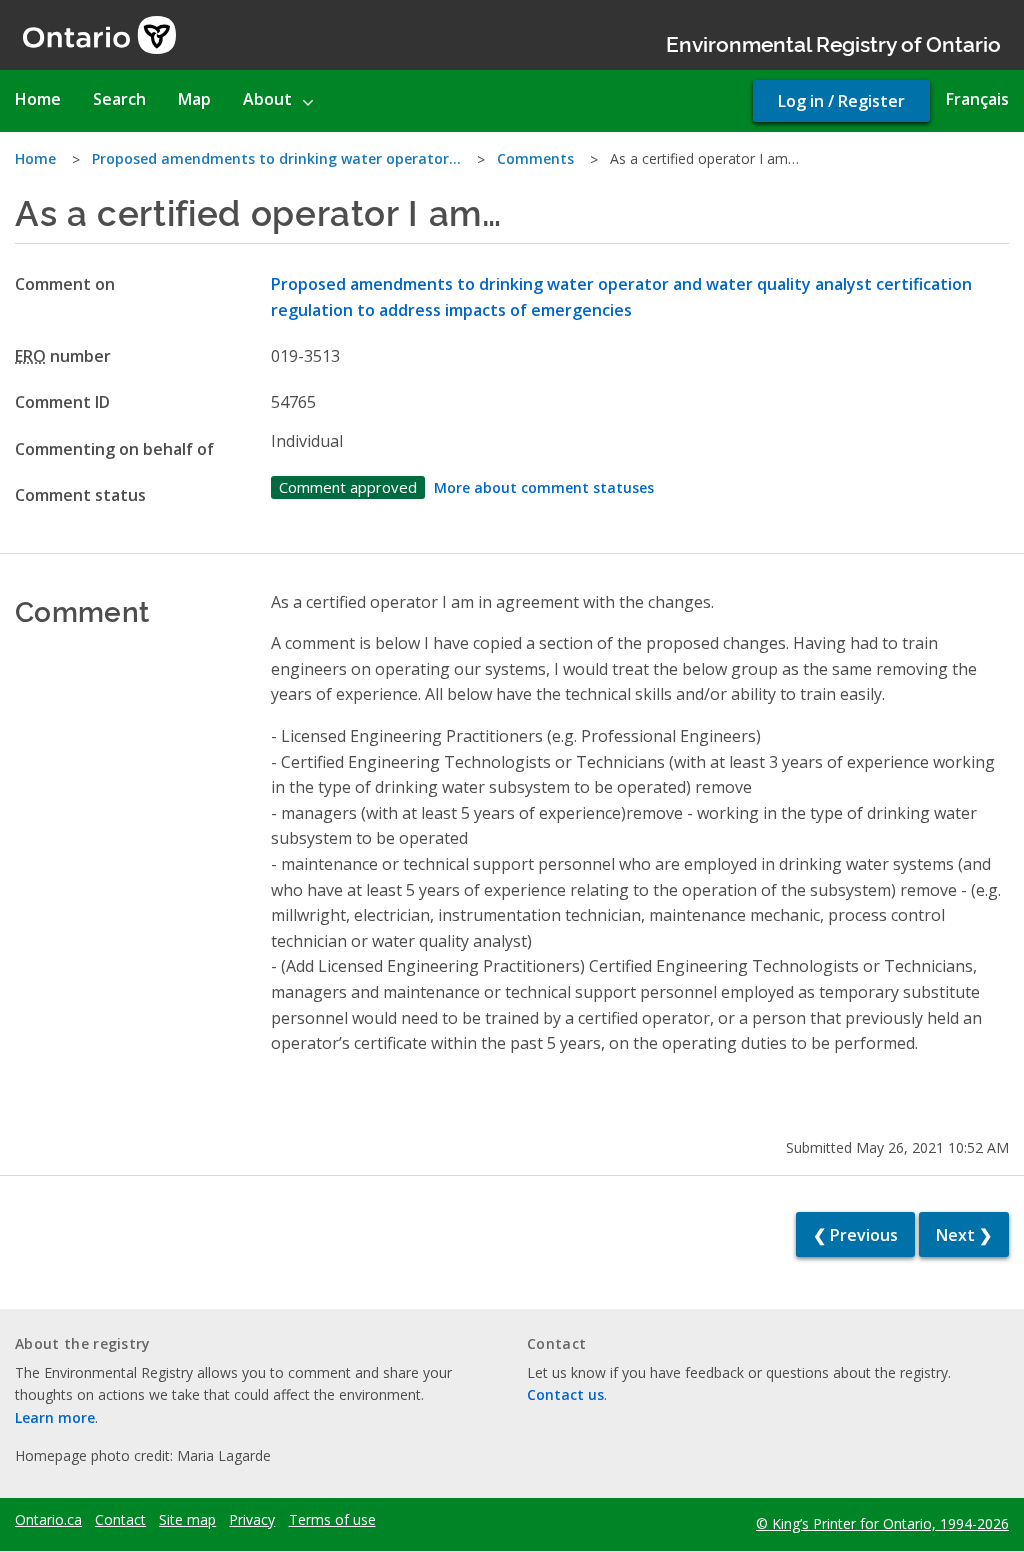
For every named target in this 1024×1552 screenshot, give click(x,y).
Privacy (252, 1520)
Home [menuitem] (38, 99)
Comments (535, 158)
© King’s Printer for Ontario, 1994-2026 (882, 1523)
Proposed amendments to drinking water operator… (276, 158)
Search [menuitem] (119, 99)
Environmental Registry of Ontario (833, 42)
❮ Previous (855, 1235)
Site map (187, 1520)
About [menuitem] (267, 99)
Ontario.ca (48, 1520)
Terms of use (332, 1520)
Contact (120, 1520)
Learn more (55, 1417)
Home (35, 158)
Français (977, 99)
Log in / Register (841, 101)
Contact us (565, 1394)
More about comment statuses (544, 487)
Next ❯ (964, 1235)
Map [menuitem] (194, 99)
